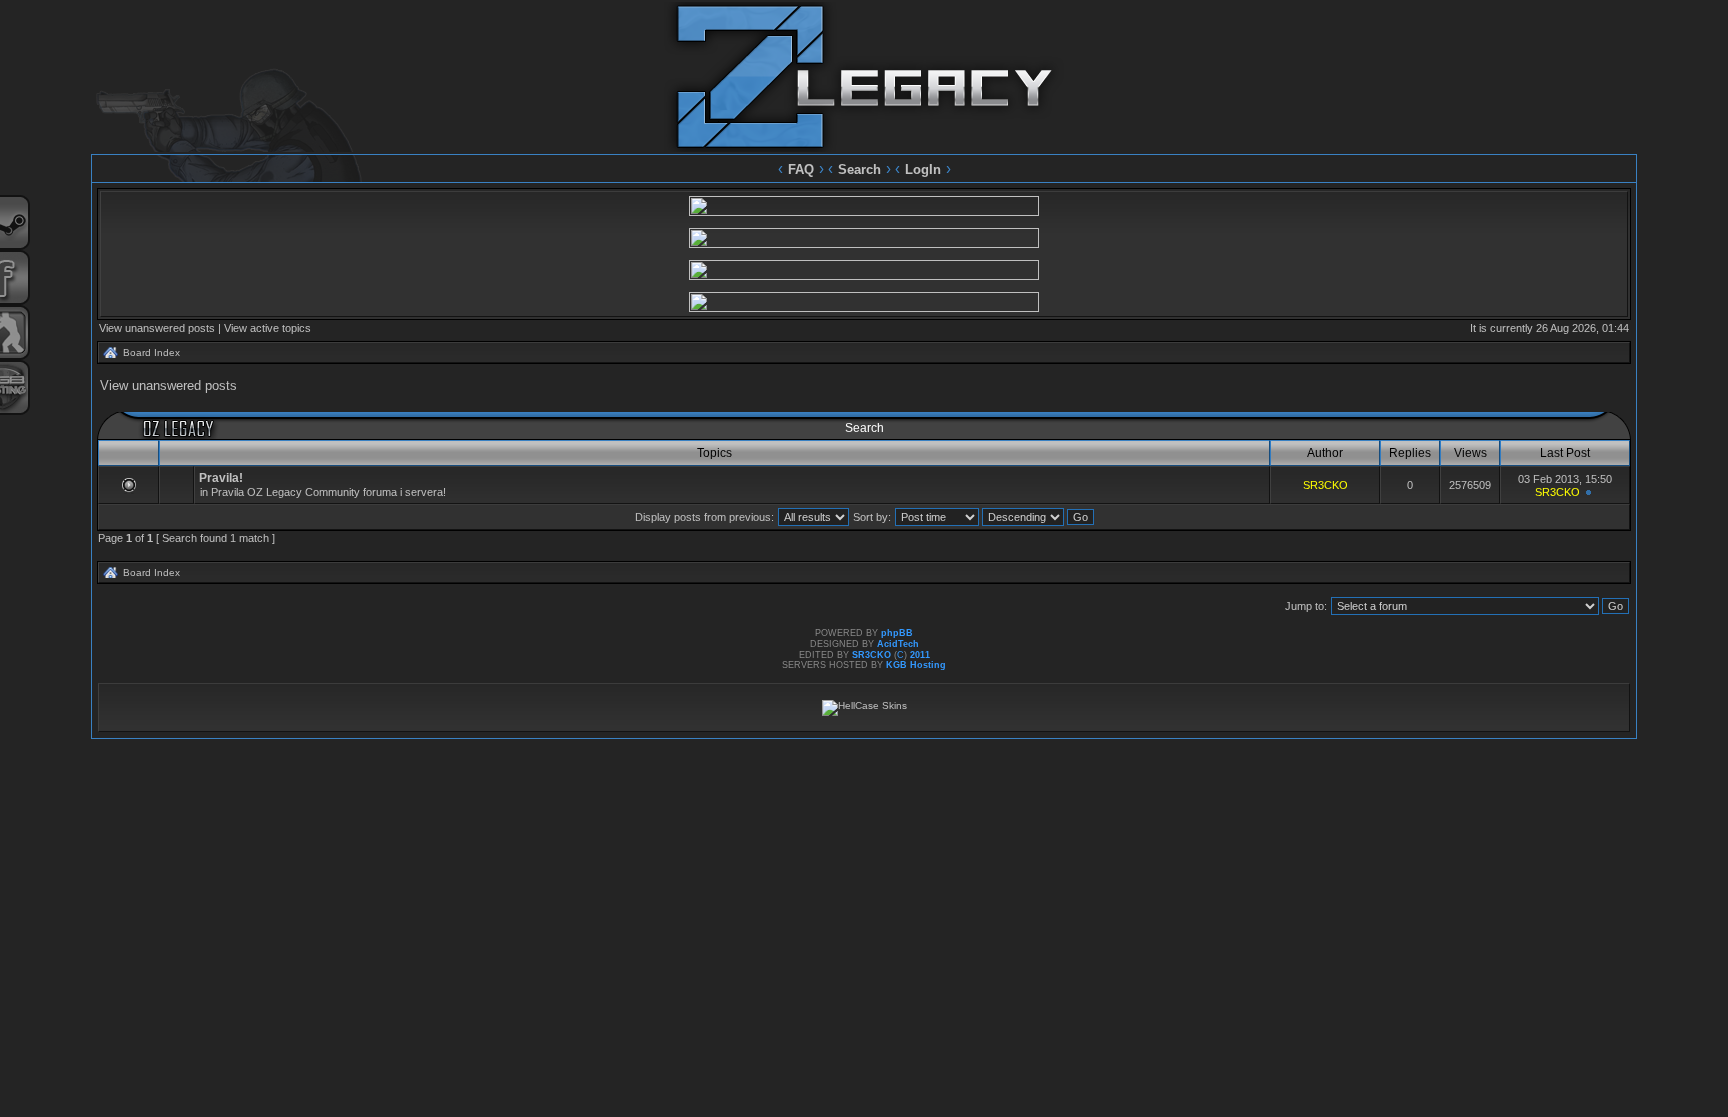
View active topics (267, 328)
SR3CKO (1325, 485)
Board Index (151, 352)
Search (859, 169)
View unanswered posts (157, 328)
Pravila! (221, 478)
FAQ (801, 169)
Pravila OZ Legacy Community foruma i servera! (328, 492)
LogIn (923, 169)
